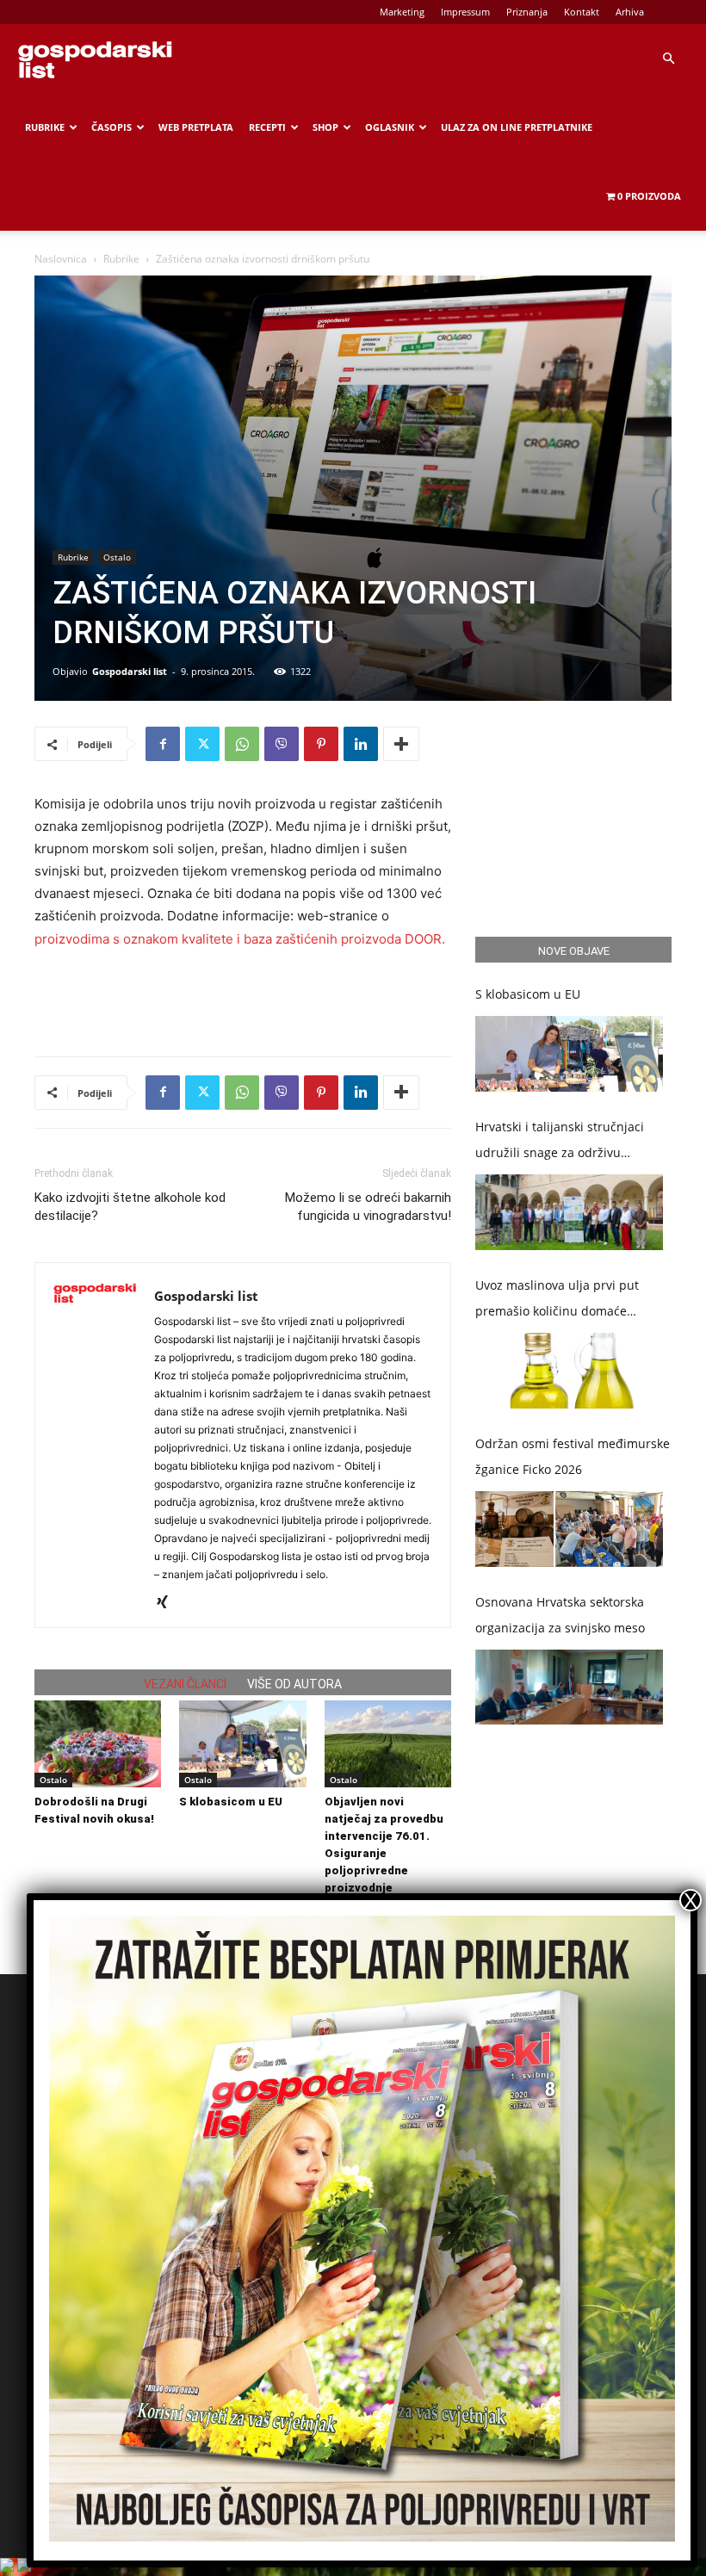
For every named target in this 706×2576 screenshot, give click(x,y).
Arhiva (630, 12)
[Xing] (168, 1603)
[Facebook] (163, 744)
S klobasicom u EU (231, 1802)
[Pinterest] (321, 744)
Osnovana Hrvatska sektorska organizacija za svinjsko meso (560, 1615)
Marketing (402, 12)
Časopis (111, 127)
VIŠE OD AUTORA (294, 1684)
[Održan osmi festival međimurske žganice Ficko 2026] (569, 1529)
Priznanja (527, 12)
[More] (401, 744)
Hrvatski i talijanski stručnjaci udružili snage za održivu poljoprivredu (560, 1142)
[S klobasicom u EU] (242, 1744)
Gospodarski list (130, 671)
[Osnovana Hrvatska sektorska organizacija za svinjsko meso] (569, 1687)
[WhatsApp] (242, 744)
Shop (325, 127)
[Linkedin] (361, 744)
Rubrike (45, 127)
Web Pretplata (196, 127)
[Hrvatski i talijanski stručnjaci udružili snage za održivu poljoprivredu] (569, 1212)
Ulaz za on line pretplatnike (517, 127)
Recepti (267, 127)
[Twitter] (202, 744)
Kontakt (582, 12)
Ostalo (117, 557)
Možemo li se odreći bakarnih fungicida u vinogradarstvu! (368, 1207)
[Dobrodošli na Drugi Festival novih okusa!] (98, 1744)
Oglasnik (390, 127)
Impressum (465, 12)
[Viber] (282, 744)
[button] (668, 59)
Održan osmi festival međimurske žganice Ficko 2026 (573, 1456)
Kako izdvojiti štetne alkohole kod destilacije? (130, 1207)
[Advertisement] (243, 999)
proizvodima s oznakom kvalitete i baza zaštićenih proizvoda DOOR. (240, 939)
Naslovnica (61, 259)
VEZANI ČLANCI (185, 1684)
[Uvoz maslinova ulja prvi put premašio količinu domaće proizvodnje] (569, 1371)
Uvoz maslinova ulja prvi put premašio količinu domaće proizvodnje (557, 1300)
